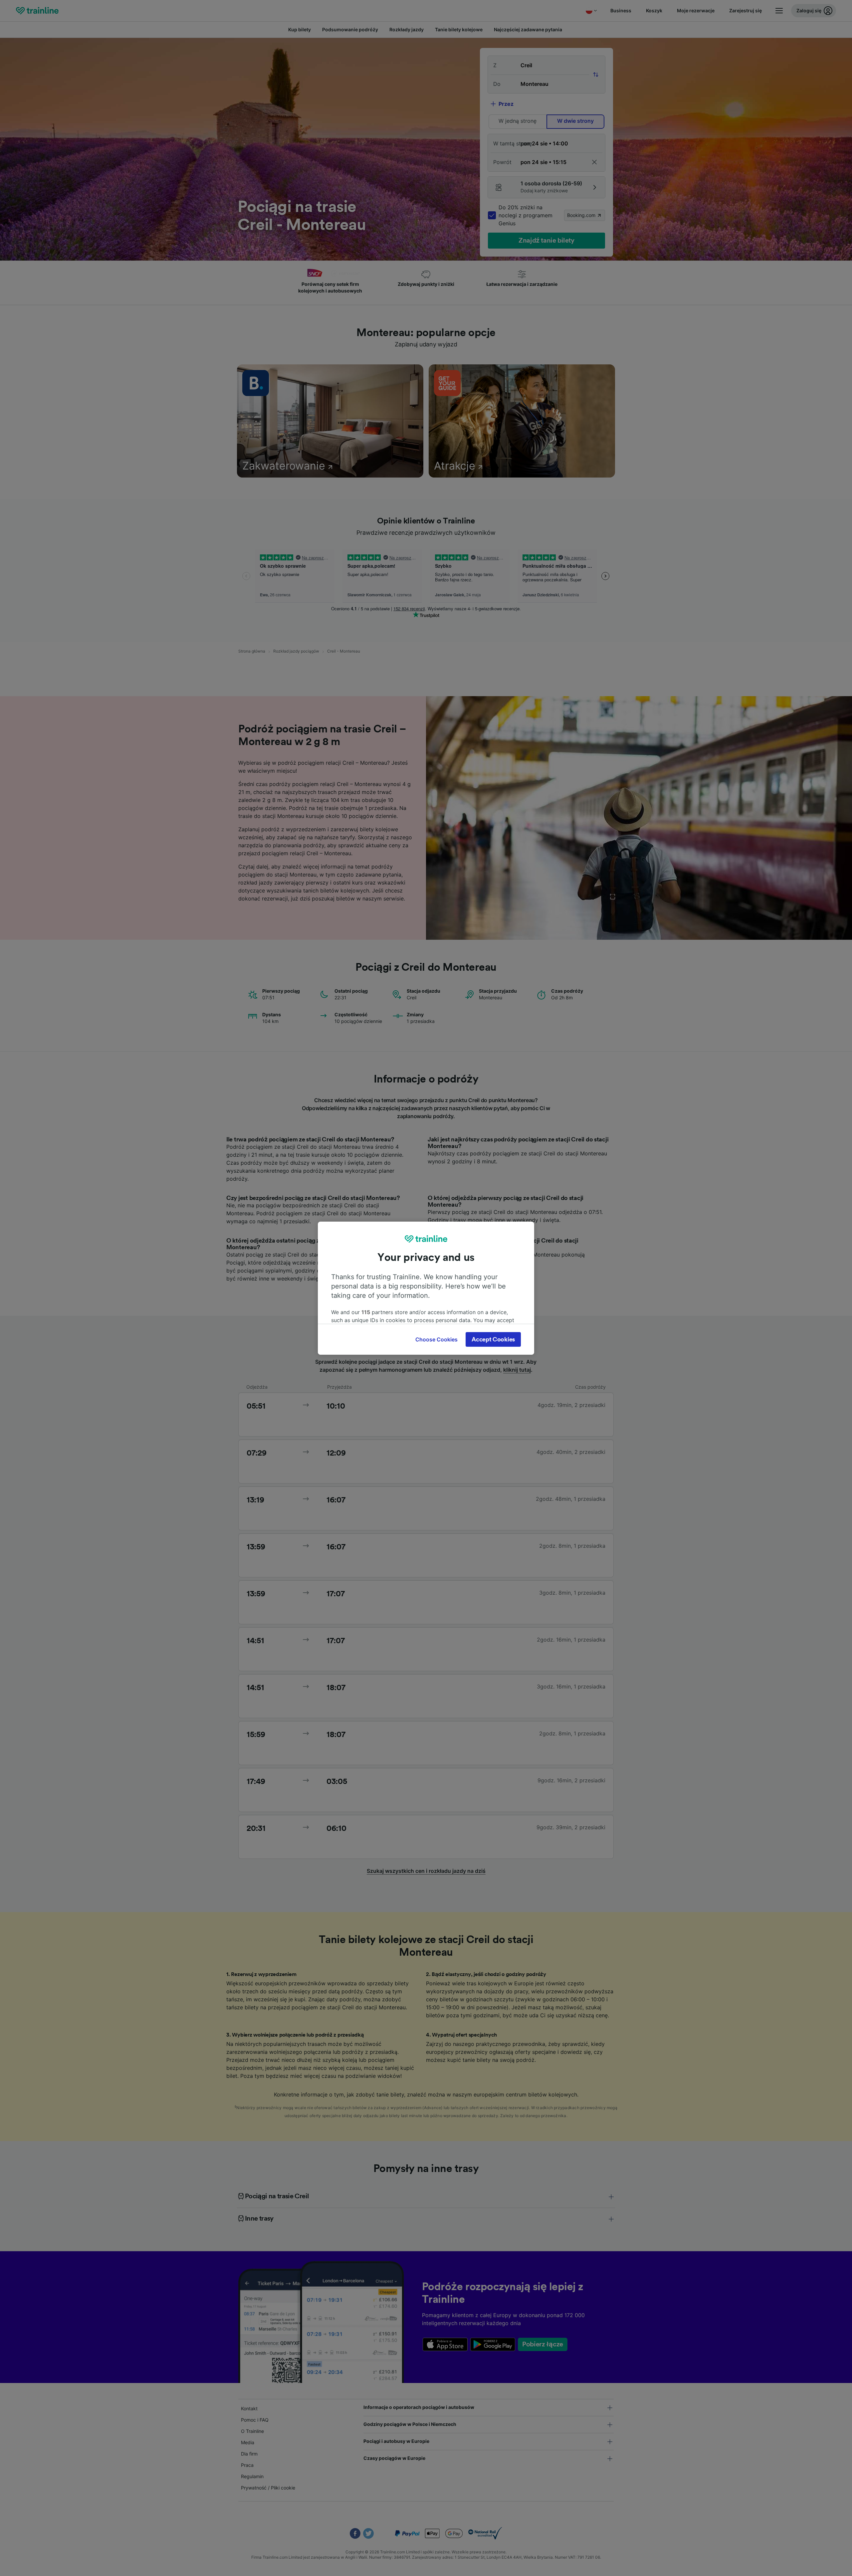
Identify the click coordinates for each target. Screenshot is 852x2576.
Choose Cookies (436, 1339)
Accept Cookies (493, 1339)
